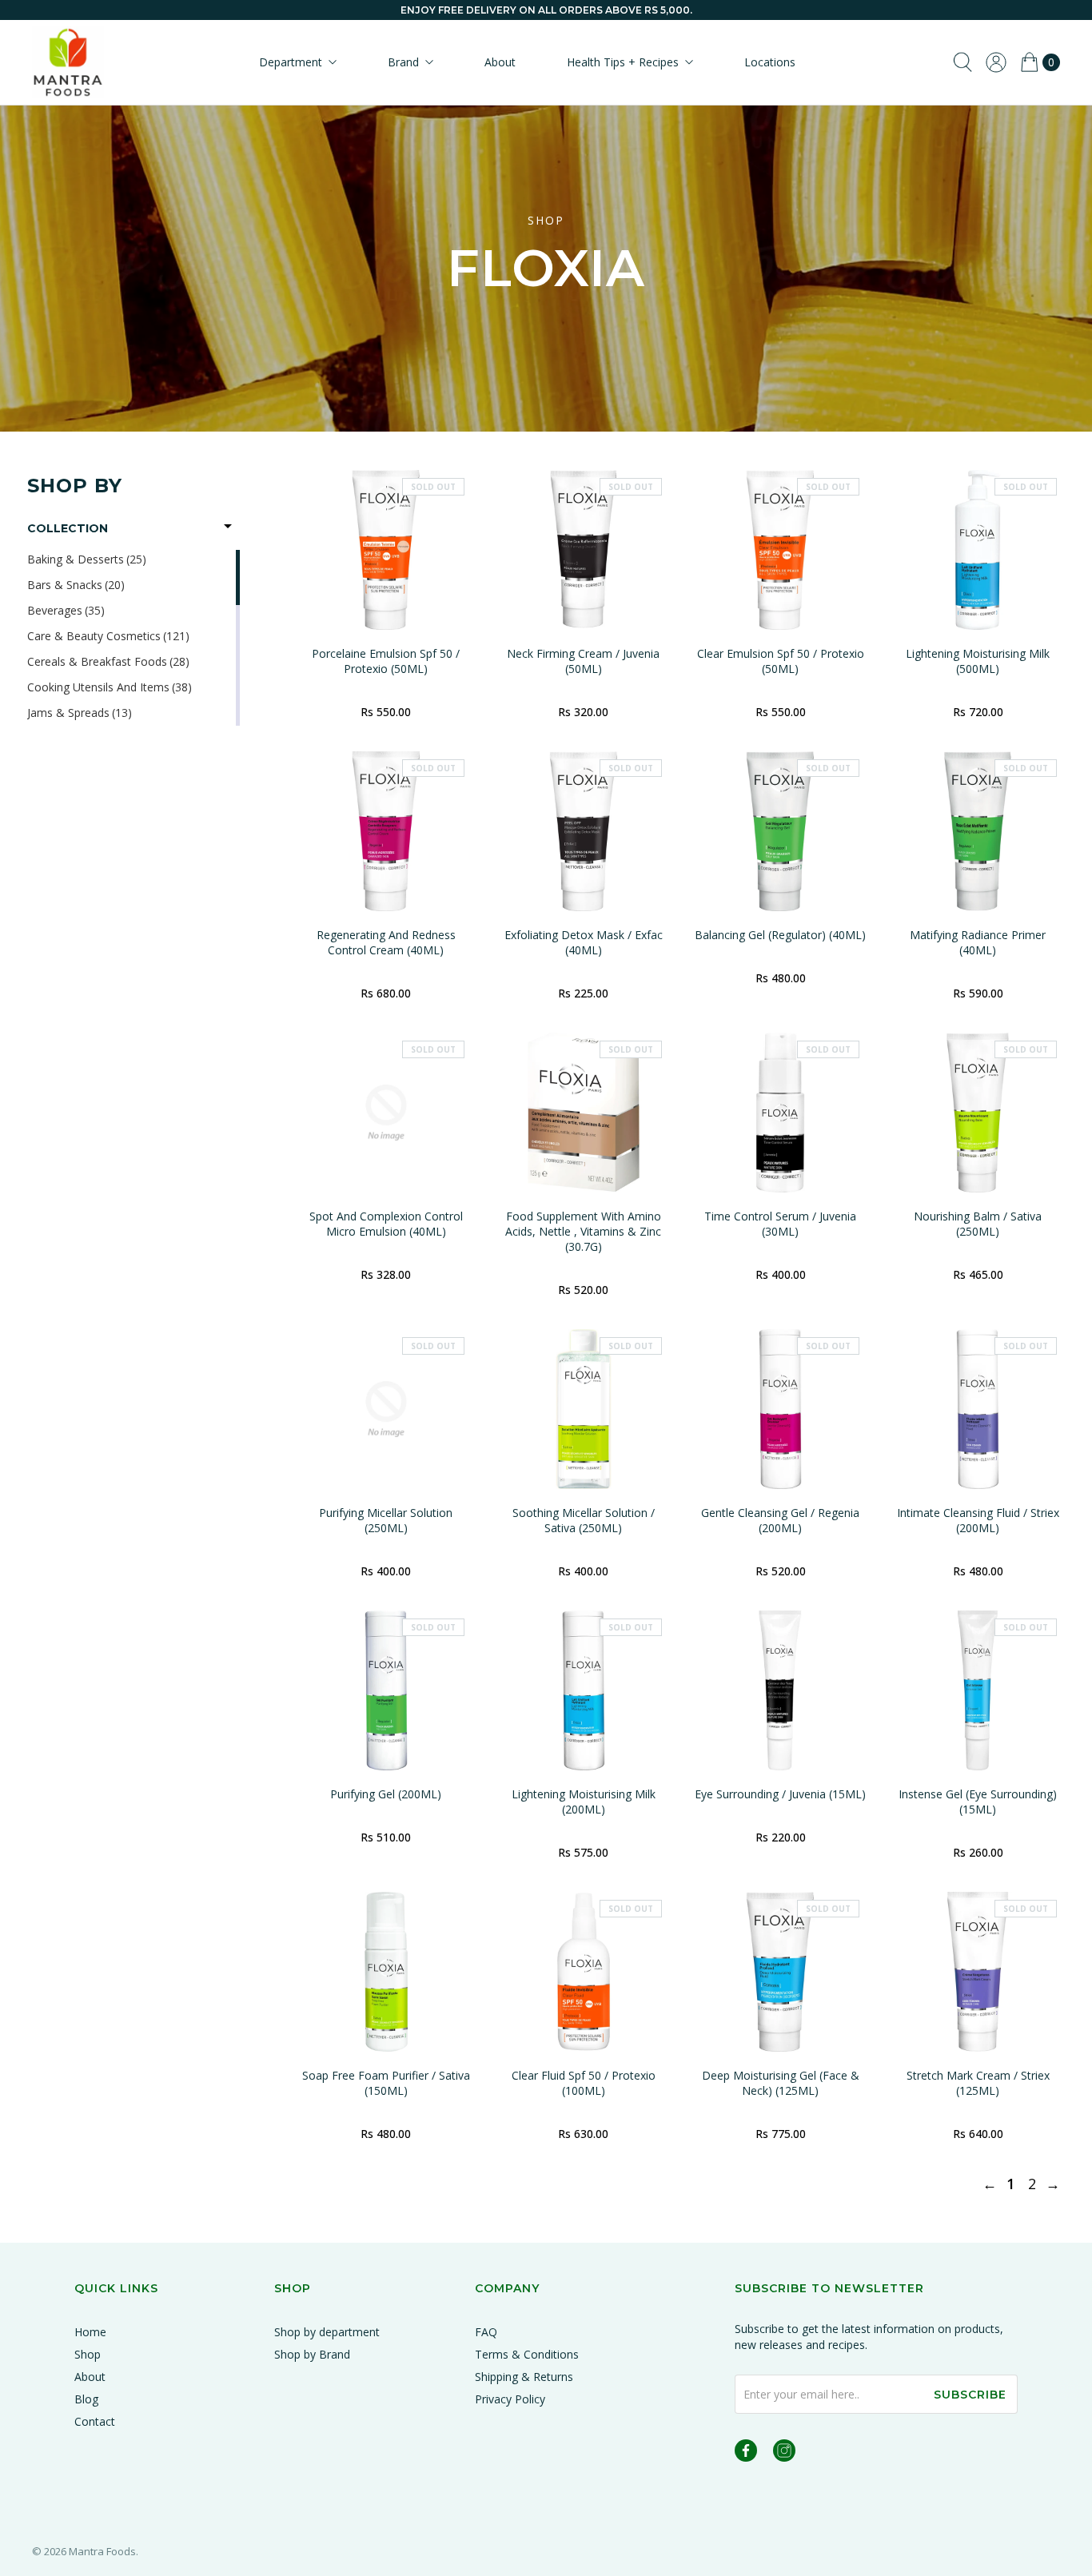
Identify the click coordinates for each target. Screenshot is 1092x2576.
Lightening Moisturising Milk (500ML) (978, 661)
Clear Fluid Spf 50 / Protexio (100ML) (584, 2083)
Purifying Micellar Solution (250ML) (386, 1520)
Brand (403, 62)
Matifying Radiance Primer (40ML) (978, 942)
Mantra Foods (102, 2551)
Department (291, 62)
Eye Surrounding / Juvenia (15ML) (780, 1794)
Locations (770, 62)
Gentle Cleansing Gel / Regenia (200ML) (780, 1520)
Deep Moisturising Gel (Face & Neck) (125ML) (781, 2083)
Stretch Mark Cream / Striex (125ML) (978, 2083)
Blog (86, 2399)
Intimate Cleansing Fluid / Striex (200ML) (978, 1520)
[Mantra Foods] (68, 62)
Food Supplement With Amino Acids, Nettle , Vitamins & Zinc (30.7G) (583, 1231)
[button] (134, 528)
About (500, 62)
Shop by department (327, 2332)
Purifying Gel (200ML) (386, 1794)
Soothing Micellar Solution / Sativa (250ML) (584, 1520)
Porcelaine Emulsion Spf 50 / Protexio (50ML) (386, 661)
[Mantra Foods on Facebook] (746, 2453)
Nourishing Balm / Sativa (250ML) (978, 1224)
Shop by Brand (312, 2354)
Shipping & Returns (524, 2377)
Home (90, 2332)
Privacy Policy (510, 2399)
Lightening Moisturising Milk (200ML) (584, 1802)
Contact (95, 2421)
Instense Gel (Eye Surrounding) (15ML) (978, 1802)
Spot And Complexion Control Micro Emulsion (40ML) (386, 1224)
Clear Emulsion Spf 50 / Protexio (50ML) (781, 661)
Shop (88, 2354)
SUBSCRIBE (970, 2395)
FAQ (486, 2332)
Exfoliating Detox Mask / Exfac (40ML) (584, 942)
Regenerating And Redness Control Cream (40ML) (386, 942)
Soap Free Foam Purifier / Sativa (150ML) (386, 2083)
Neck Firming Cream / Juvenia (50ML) (583, 661)
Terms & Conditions (527, 2354)
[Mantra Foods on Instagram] (784, 2453)
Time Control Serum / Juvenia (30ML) (780, 1224)
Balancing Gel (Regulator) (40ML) (780, 935)
